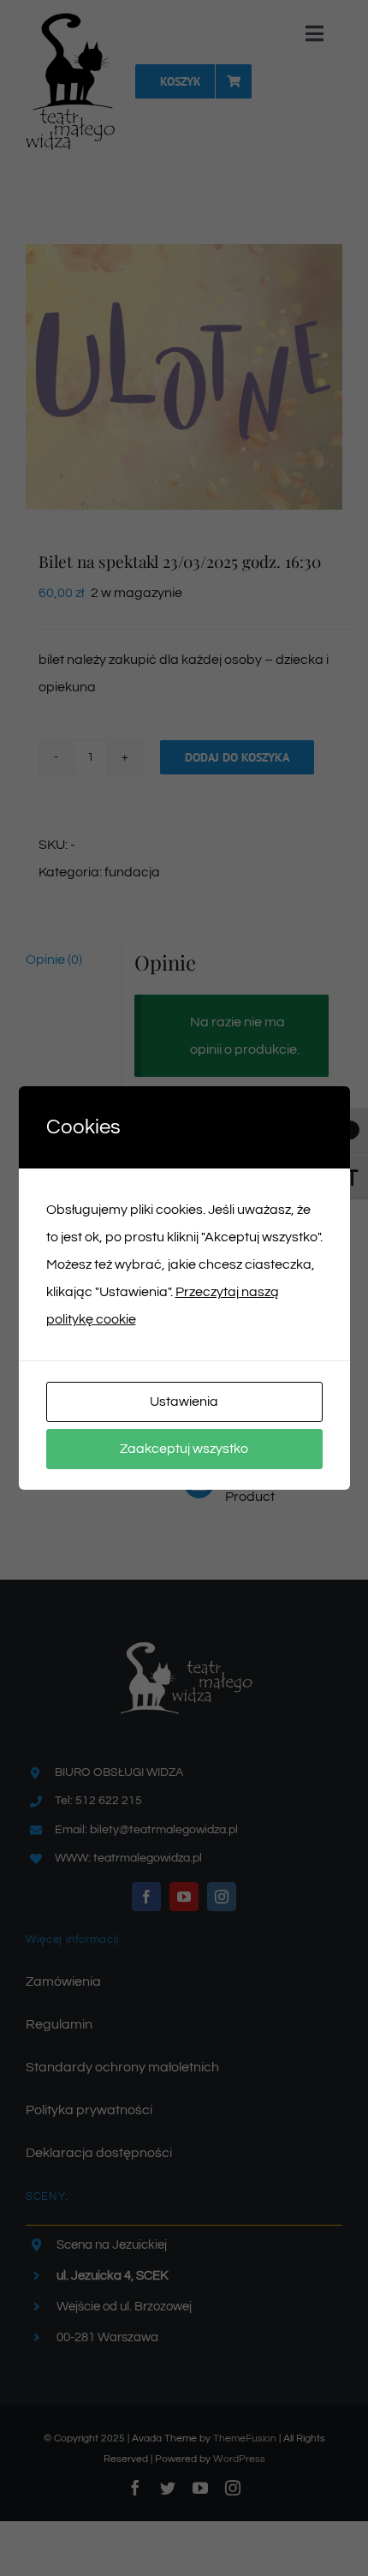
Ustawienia (184, 1402)
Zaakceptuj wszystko (184, 1449)
